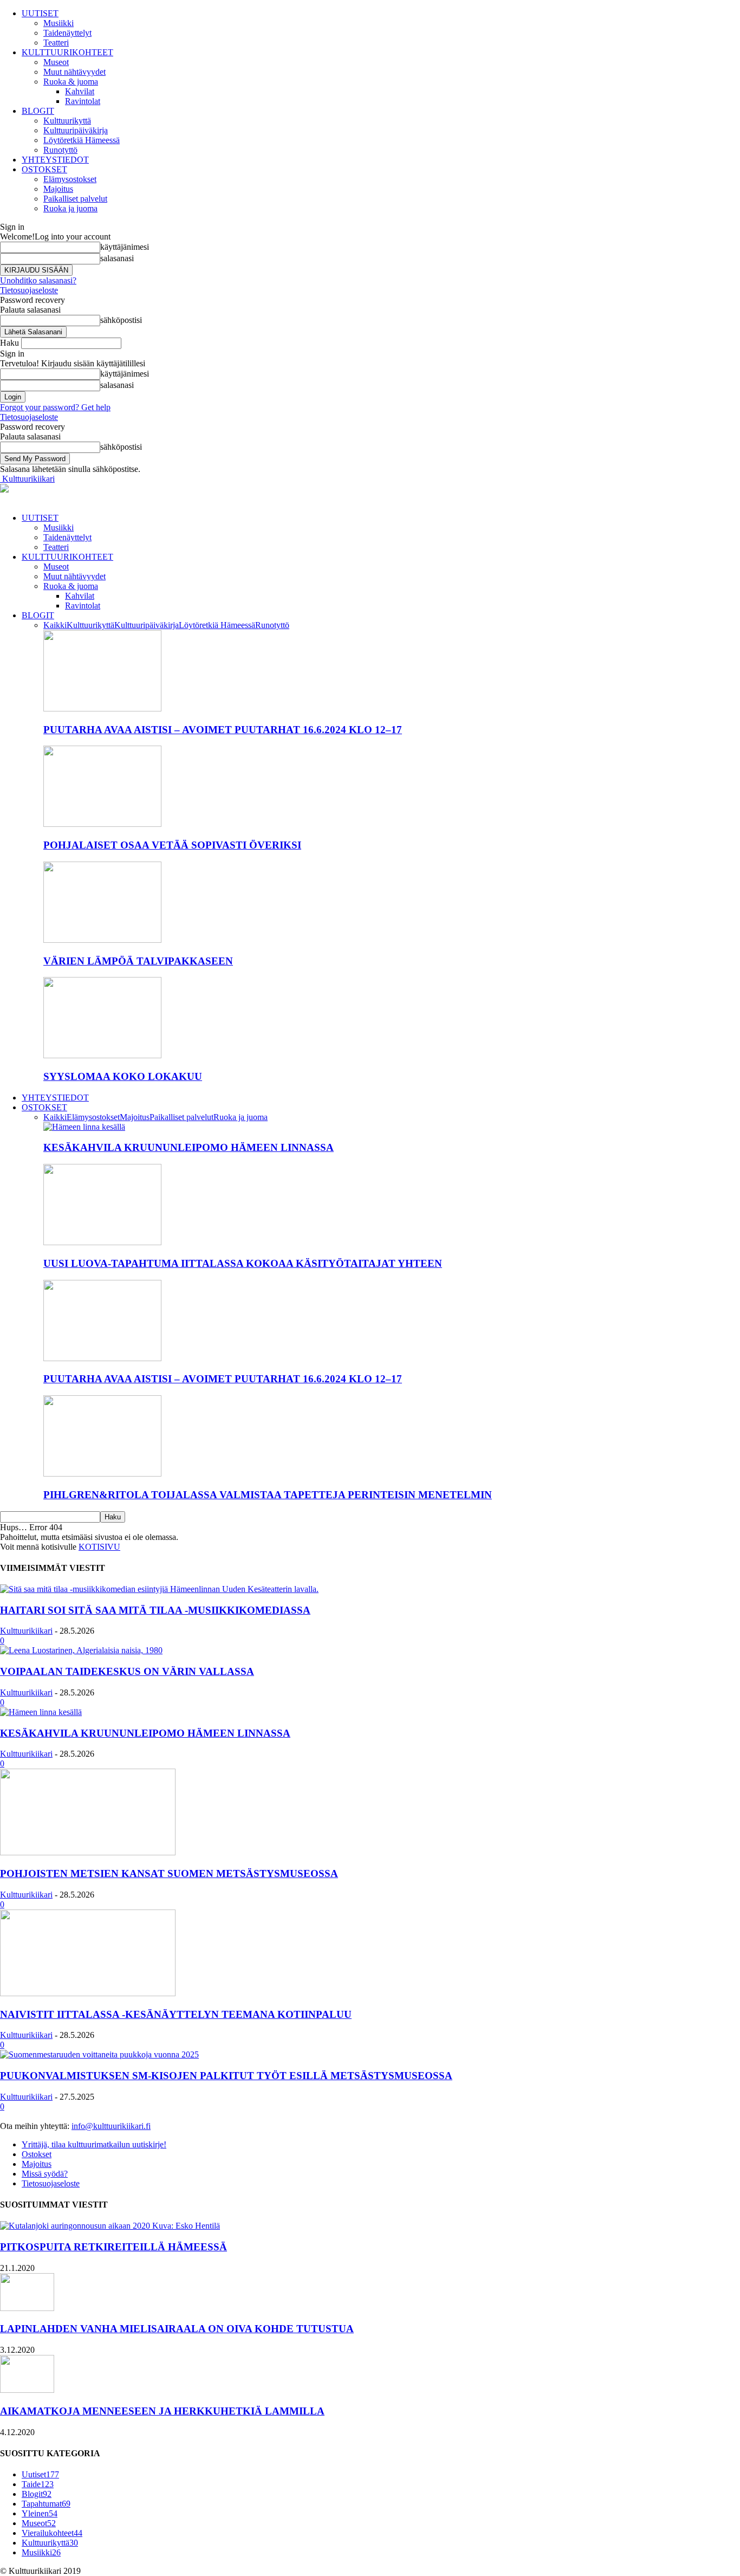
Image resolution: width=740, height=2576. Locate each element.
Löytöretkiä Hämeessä (82, 140)
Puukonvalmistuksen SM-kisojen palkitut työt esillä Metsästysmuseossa (226, 2076)
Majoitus (58, 189)
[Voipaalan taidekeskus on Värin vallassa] (81, 1650)
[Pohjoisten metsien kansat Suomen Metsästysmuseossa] (88, 1852)
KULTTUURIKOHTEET (67, 52)
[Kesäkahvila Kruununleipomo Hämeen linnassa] (84, 1127)
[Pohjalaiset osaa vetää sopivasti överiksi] (102, 824)
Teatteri (56, 43)
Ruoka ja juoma (70, 208)
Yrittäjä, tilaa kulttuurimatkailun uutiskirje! (94, 2144)
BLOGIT (38, 111)
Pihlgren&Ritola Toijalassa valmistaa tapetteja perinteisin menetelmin (268, 1495)
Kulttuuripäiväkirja (76, 130)
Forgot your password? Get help (55, 407)
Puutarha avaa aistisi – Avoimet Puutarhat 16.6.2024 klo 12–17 (223, 730)
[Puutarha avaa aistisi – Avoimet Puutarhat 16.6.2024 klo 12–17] (102, 708)
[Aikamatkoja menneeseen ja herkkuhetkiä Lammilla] (27, 2390)
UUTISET (40, 13)
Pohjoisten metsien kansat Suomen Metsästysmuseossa (169, 1873)
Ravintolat (83, 101)
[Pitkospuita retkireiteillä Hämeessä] (110, 2226)
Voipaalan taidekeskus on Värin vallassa (127, 1671)
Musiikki (59, 23)
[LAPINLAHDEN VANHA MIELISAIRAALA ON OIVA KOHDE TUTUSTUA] (27, 2308)
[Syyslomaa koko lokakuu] (102, 1055)
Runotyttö (60, 150)
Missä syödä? (45, 2174)
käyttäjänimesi (125, 247)
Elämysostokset (70, 179)
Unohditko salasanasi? (38, 280)
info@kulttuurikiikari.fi (111, 2126)
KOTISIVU (99, 1547)
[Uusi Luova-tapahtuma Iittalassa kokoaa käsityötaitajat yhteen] (102, 1242)
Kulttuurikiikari (26, 1631)
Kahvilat (80, 91)
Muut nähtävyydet (74, 72)
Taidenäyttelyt (67, 33)
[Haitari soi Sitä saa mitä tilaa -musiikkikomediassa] (159, 1589)
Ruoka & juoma (71, 82)
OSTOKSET (44, 169)
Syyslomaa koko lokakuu (123, 1076)
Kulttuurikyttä (67, 121)
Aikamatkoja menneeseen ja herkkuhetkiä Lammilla (162, 2411)
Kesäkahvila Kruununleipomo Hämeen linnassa (189, 1147)
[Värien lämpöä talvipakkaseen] (102, 940)
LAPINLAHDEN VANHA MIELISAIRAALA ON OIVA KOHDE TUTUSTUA (177, 2329)
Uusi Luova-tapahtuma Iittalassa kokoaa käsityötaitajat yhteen (243, 1263)
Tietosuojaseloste (29, 290)
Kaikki (55, 625)
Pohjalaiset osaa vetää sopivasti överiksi (172, 845)
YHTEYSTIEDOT (55, 160)
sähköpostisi (121, 320)
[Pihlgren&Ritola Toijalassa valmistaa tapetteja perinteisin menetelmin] (102, 1474)
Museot (56, 62)
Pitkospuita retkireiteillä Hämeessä (113, 2247)
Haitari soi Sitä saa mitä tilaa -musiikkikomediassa (155, 1610)
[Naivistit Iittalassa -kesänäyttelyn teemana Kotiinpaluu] (88, 1993)
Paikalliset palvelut (75, 199)
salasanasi (117, 258)
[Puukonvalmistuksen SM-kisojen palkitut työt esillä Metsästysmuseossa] (99, 2054)
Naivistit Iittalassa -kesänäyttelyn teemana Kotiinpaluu (176, 2014)
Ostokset (37, 2154)
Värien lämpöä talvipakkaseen (138, 961)
